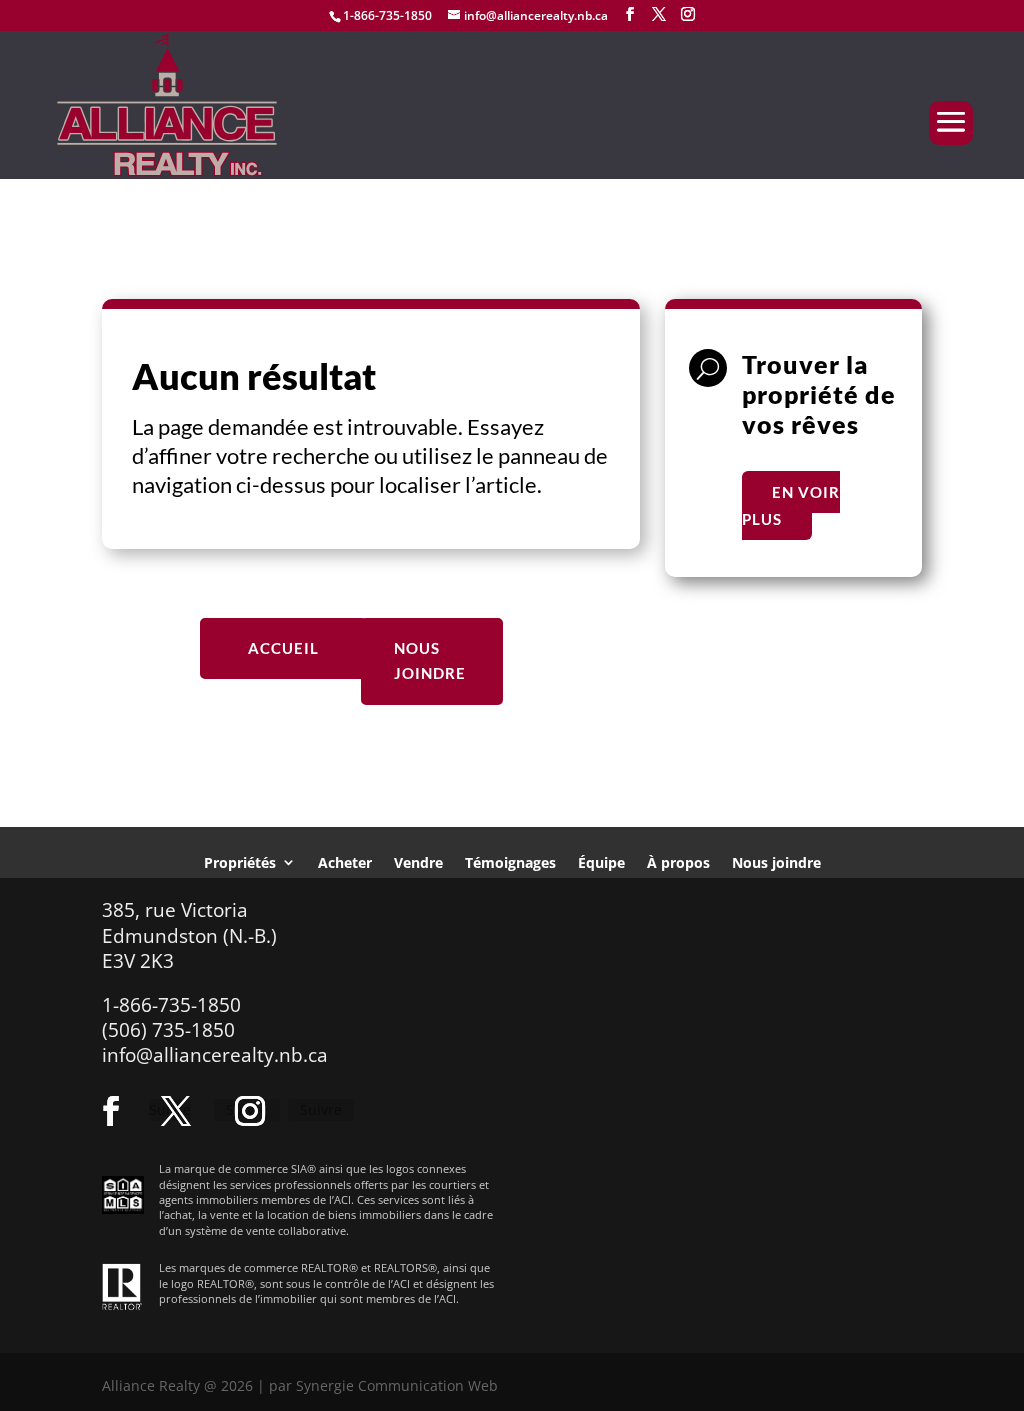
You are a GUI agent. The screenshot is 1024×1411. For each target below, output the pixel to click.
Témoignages (510, 861)
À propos (678, 861)
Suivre (321, 1109)
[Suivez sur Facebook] (111, 1111)
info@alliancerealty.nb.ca (215, 1055)
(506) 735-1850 (168, 1030)
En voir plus (791, 505)
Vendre (418, 861)
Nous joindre (430, 661)
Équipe (601, 861)
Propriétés (240, 861)
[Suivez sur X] (176, 1111)
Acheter (345, 861)
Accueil (283, 648)
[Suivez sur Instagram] (250, 1111)
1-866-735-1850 (387, 15)
